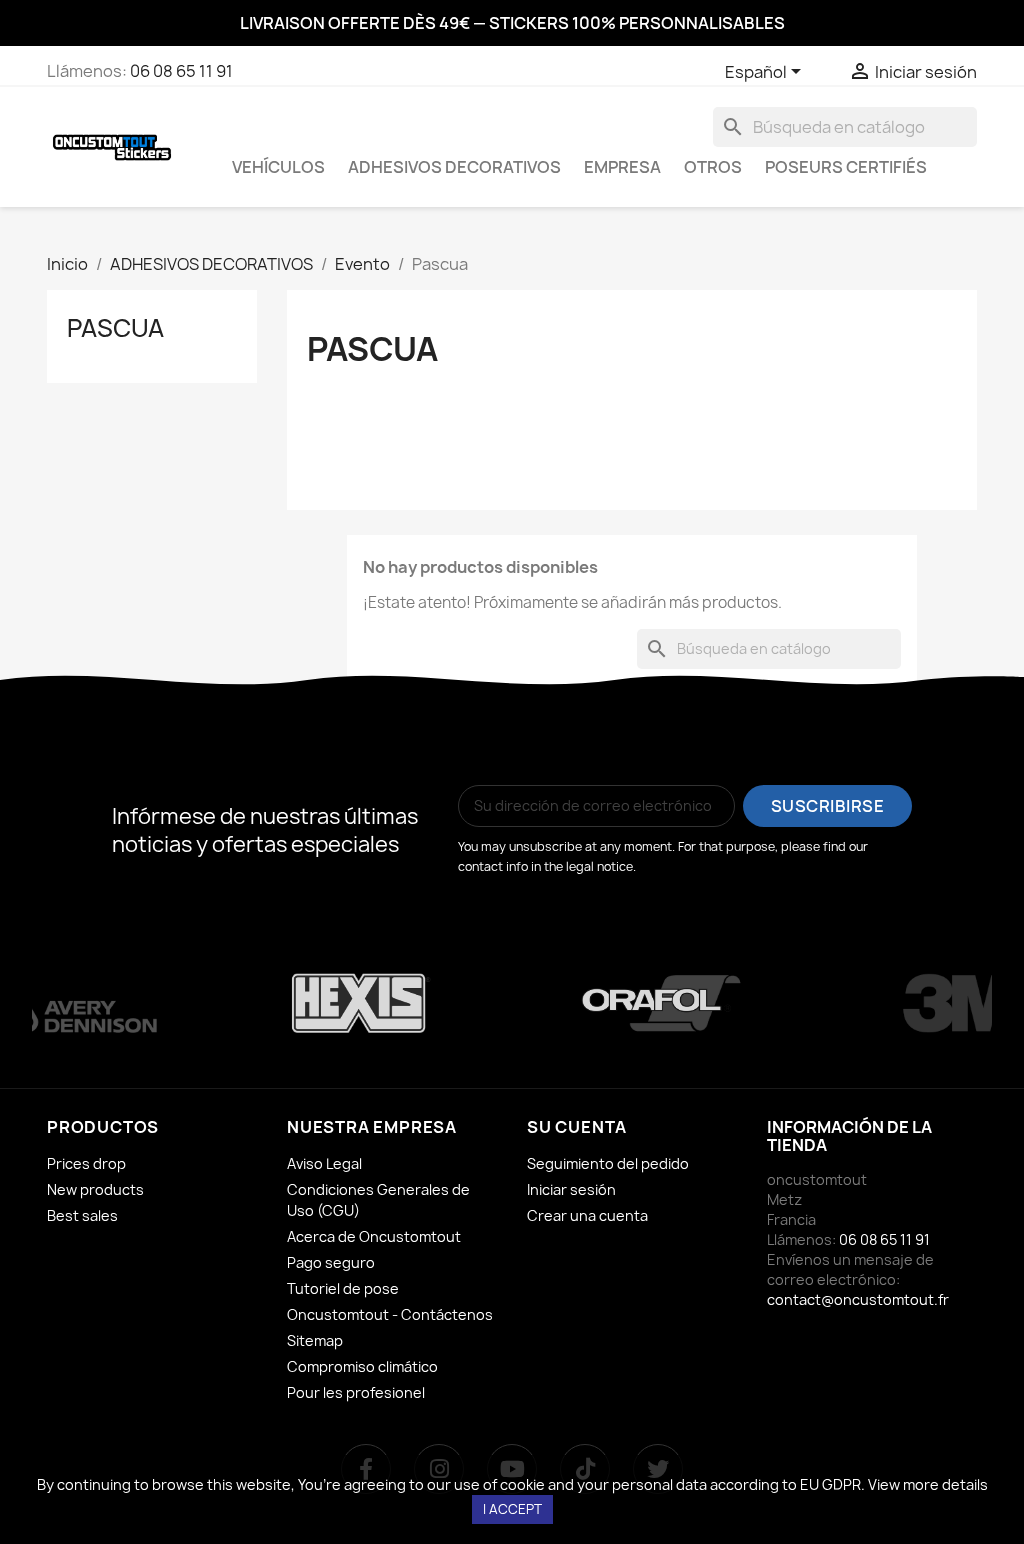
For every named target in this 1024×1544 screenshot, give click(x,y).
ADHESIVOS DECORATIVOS (454, 167)
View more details (928, 1484)
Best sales (82, 1215)
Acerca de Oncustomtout (374, 1236)
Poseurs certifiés (846, 167)
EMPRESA (622, 167)
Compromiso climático (362, 1366)
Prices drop (86, 1163)
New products (95, 1189)
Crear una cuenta (587, 1215)
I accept (512, 1509)
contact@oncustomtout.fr (858, 1299)
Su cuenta (577, 1127)
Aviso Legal (324, 1163)
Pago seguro (331, 1262)
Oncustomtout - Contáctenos (390, 1314)
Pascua (115, 328)
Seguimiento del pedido (608, 1163)
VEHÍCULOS (278, 167)
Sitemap (315, 1340)
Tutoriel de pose (343, 1288)
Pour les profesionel (356, 1392)
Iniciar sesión (571, 1189)
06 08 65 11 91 (181, 71)
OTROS (713, 167)
